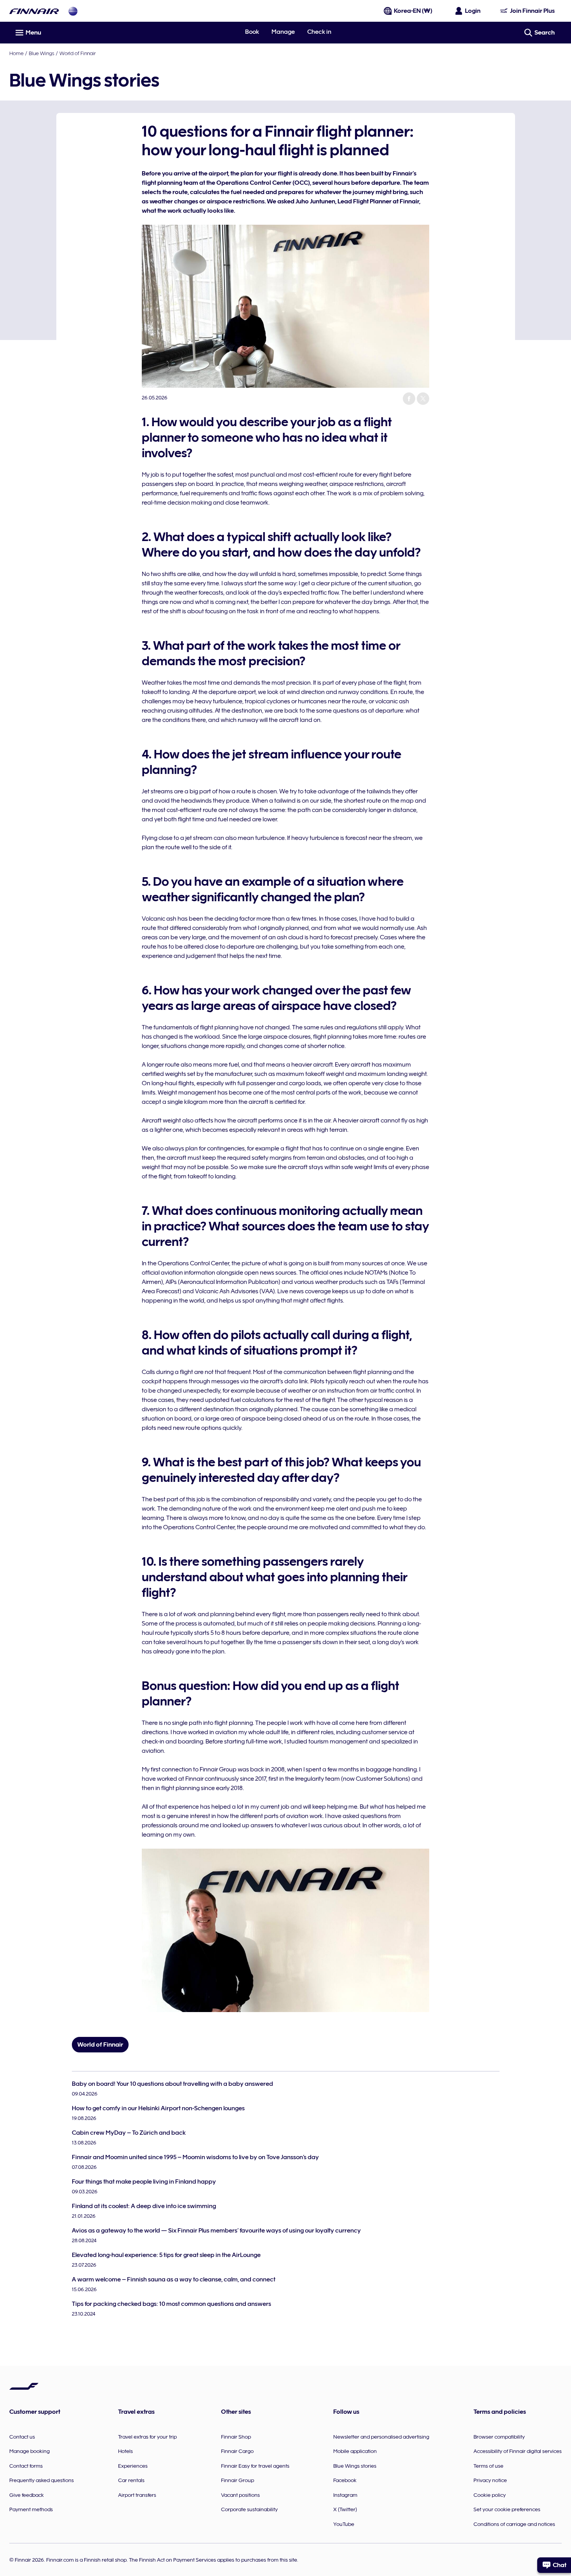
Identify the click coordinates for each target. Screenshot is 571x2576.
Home (17, 53)
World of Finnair (77, 53)
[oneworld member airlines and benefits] (73, 11)
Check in (319, 32)
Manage (283, 32)
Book (252, 32)
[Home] (34, 11)
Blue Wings (42, 53)
